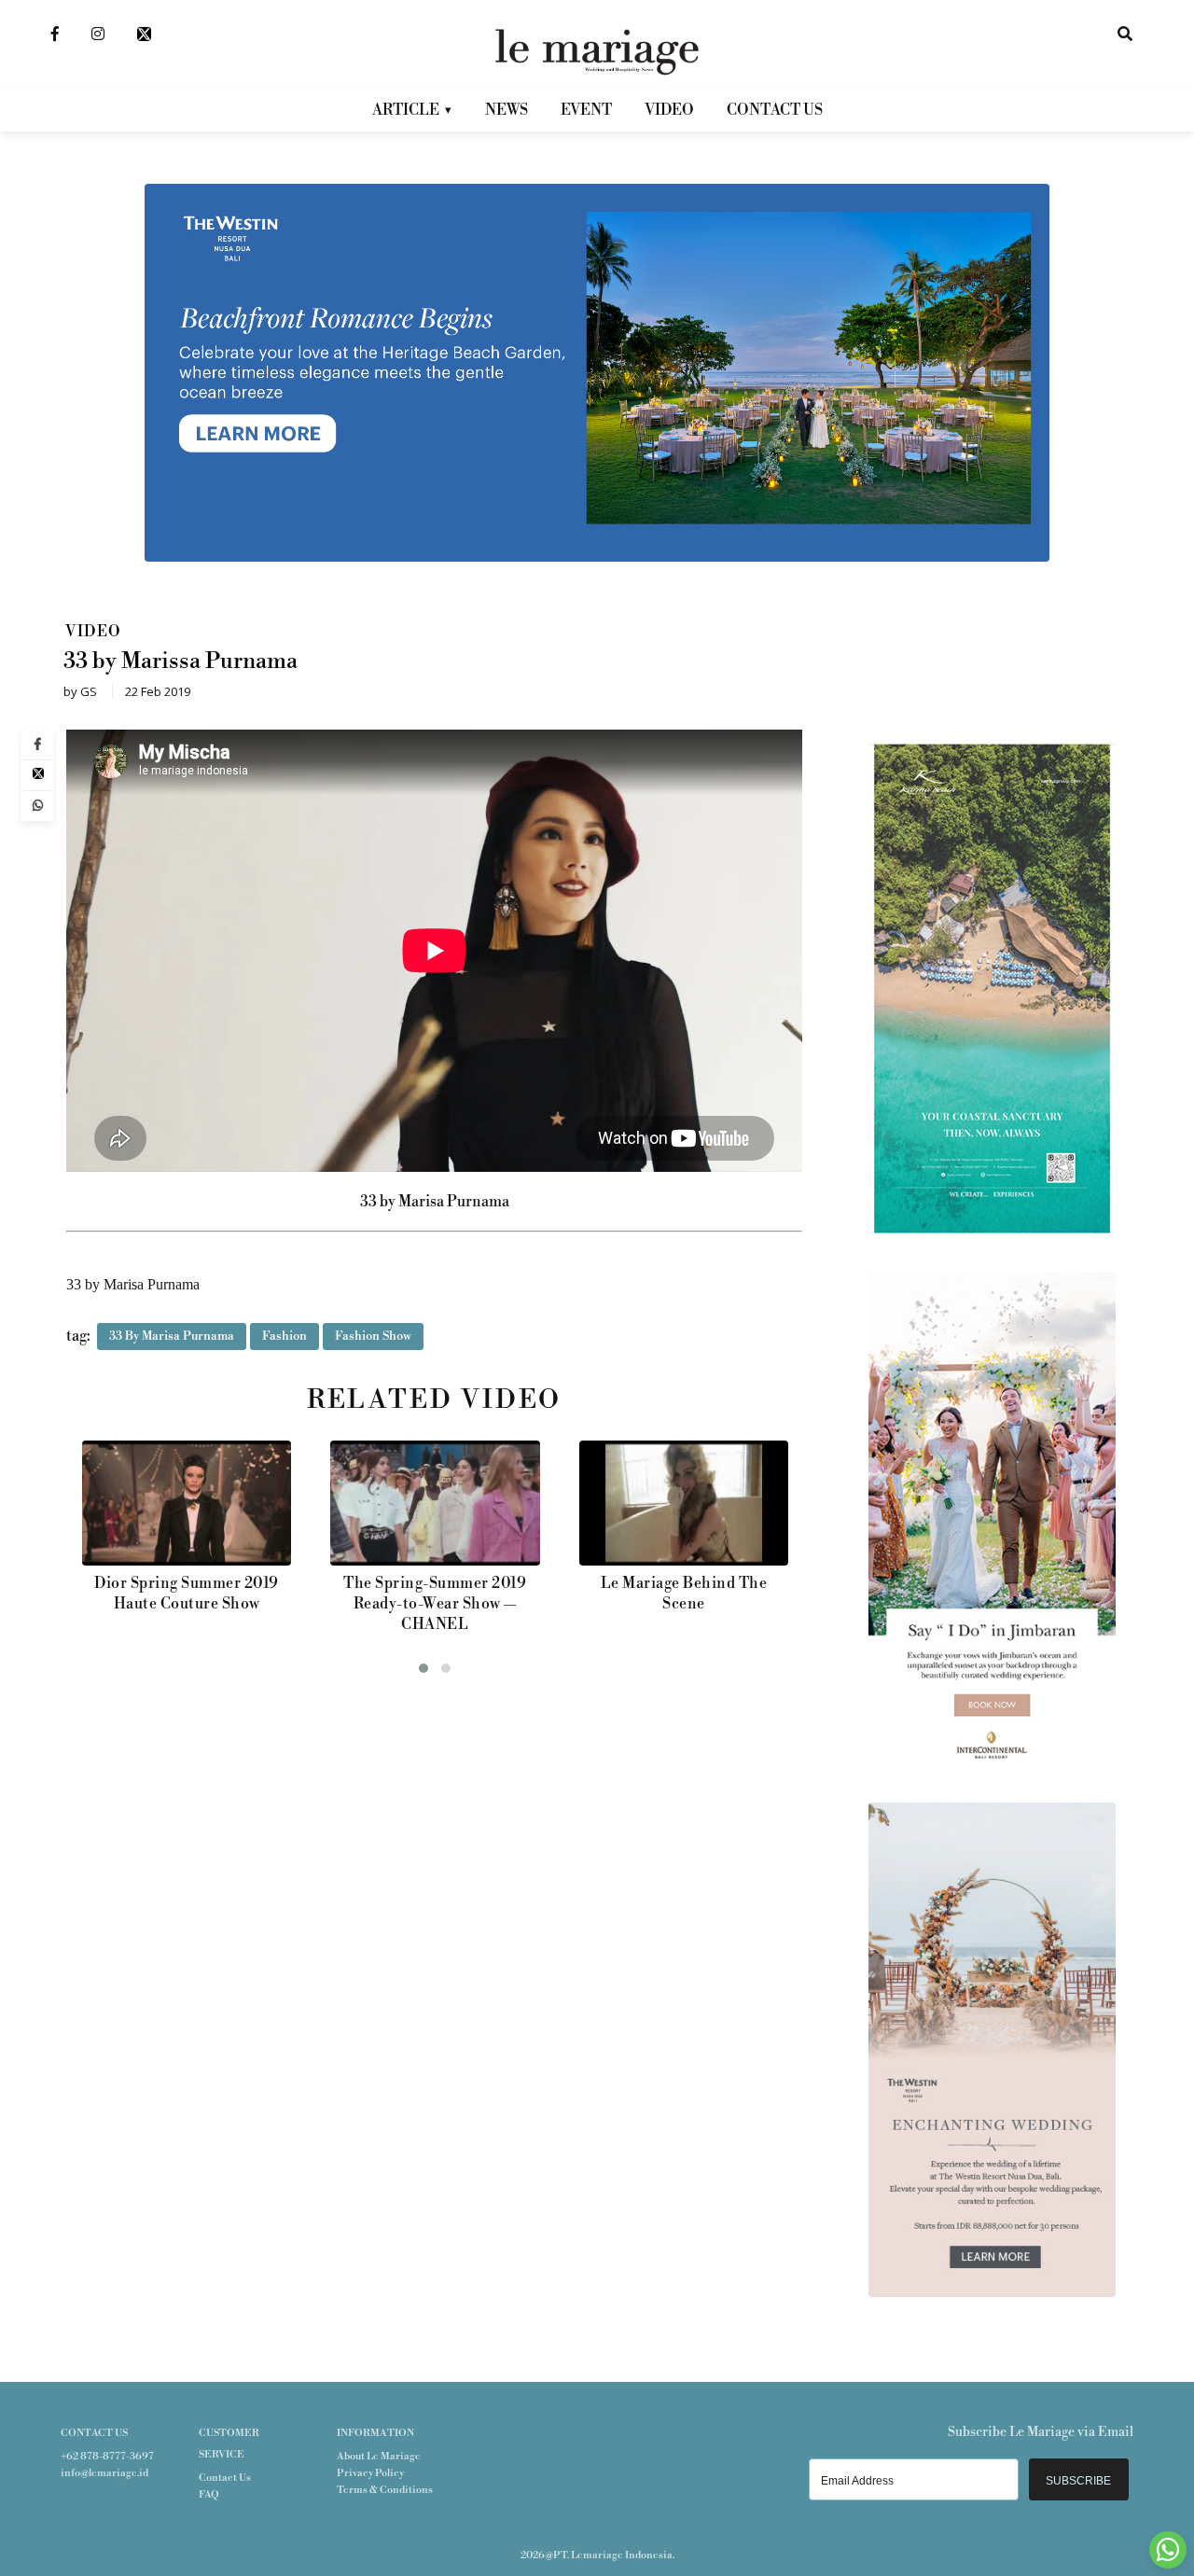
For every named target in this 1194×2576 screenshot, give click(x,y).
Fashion (285, 1336)
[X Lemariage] (144, 33)
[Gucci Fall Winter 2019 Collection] (683, 1503)
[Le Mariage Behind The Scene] (435, 1503)
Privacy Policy (370, 2473)
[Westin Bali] (992, 2293)
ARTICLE (406, 110)
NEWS (507, 110)
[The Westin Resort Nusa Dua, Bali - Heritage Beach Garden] (597, 558)
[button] (423, 1668)
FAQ (209, 2495)
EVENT (586, 110)
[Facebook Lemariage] (55, 33)
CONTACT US (775, 110)
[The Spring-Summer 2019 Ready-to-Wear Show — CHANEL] (186, 1503)
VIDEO (669, 110)
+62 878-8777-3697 (107, 2457)
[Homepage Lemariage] (597, 51)
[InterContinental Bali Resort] (992, 1762)
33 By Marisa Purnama (172, 1336)
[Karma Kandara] (992, 1232)
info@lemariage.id (104, 2473)
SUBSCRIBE (1078, 2481)
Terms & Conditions (385, 2490)
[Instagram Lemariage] (98, 33)
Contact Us (225, 2478)
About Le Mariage (379, 2457)
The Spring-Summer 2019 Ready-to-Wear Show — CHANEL (186, 1604)
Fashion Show (373, 1336)
